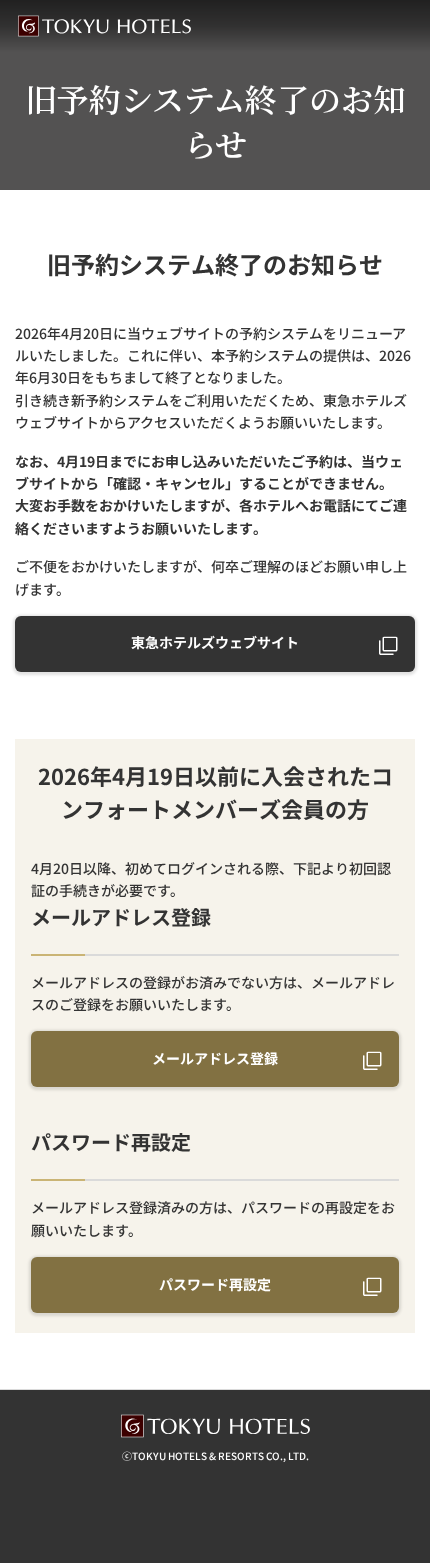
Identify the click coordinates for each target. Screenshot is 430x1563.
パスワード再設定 (215, 1284)
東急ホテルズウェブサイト (215, 642)
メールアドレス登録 (215, 1058)
